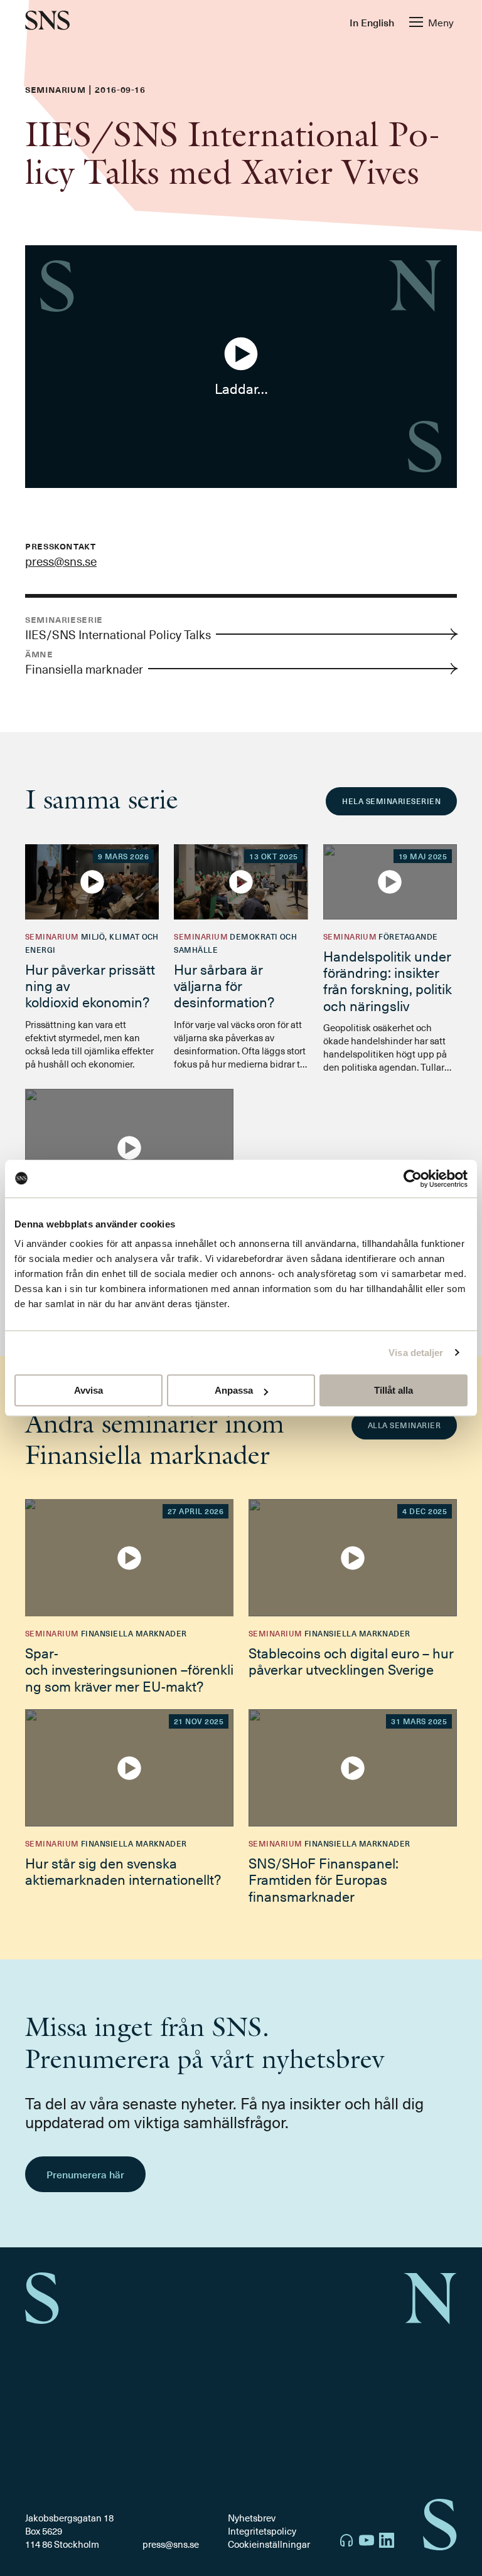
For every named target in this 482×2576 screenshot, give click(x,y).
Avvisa (88, 1390)
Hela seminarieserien (391, 801)
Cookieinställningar (269, 2544)
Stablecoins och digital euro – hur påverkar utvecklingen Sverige (351, 1661)
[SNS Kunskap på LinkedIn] (387, 2542)
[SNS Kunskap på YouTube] (367, 2542)
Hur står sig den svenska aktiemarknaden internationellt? (123, 1871)
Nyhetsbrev (252, 2518)
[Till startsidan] (47, 22)
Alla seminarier (404, 1425)
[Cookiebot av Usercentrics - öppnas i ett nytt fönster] (413, 1179)
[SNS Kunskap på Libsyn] (346, 2542)
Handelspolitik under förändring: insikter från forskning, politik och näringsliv (388, 980)
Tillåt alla (394, 1390)
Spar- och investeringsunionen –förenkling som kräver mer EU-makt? (129, 1669)
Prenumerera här (85, 2174)
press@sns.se (61, 561)
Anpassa (234, 1390)
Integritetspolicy (262, 2531)
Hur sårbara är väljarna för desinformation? (224, 985)
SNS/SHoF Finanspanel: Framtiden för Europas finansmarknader (324, 1879)
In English (372, 22)
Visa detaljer (416, 1353)
